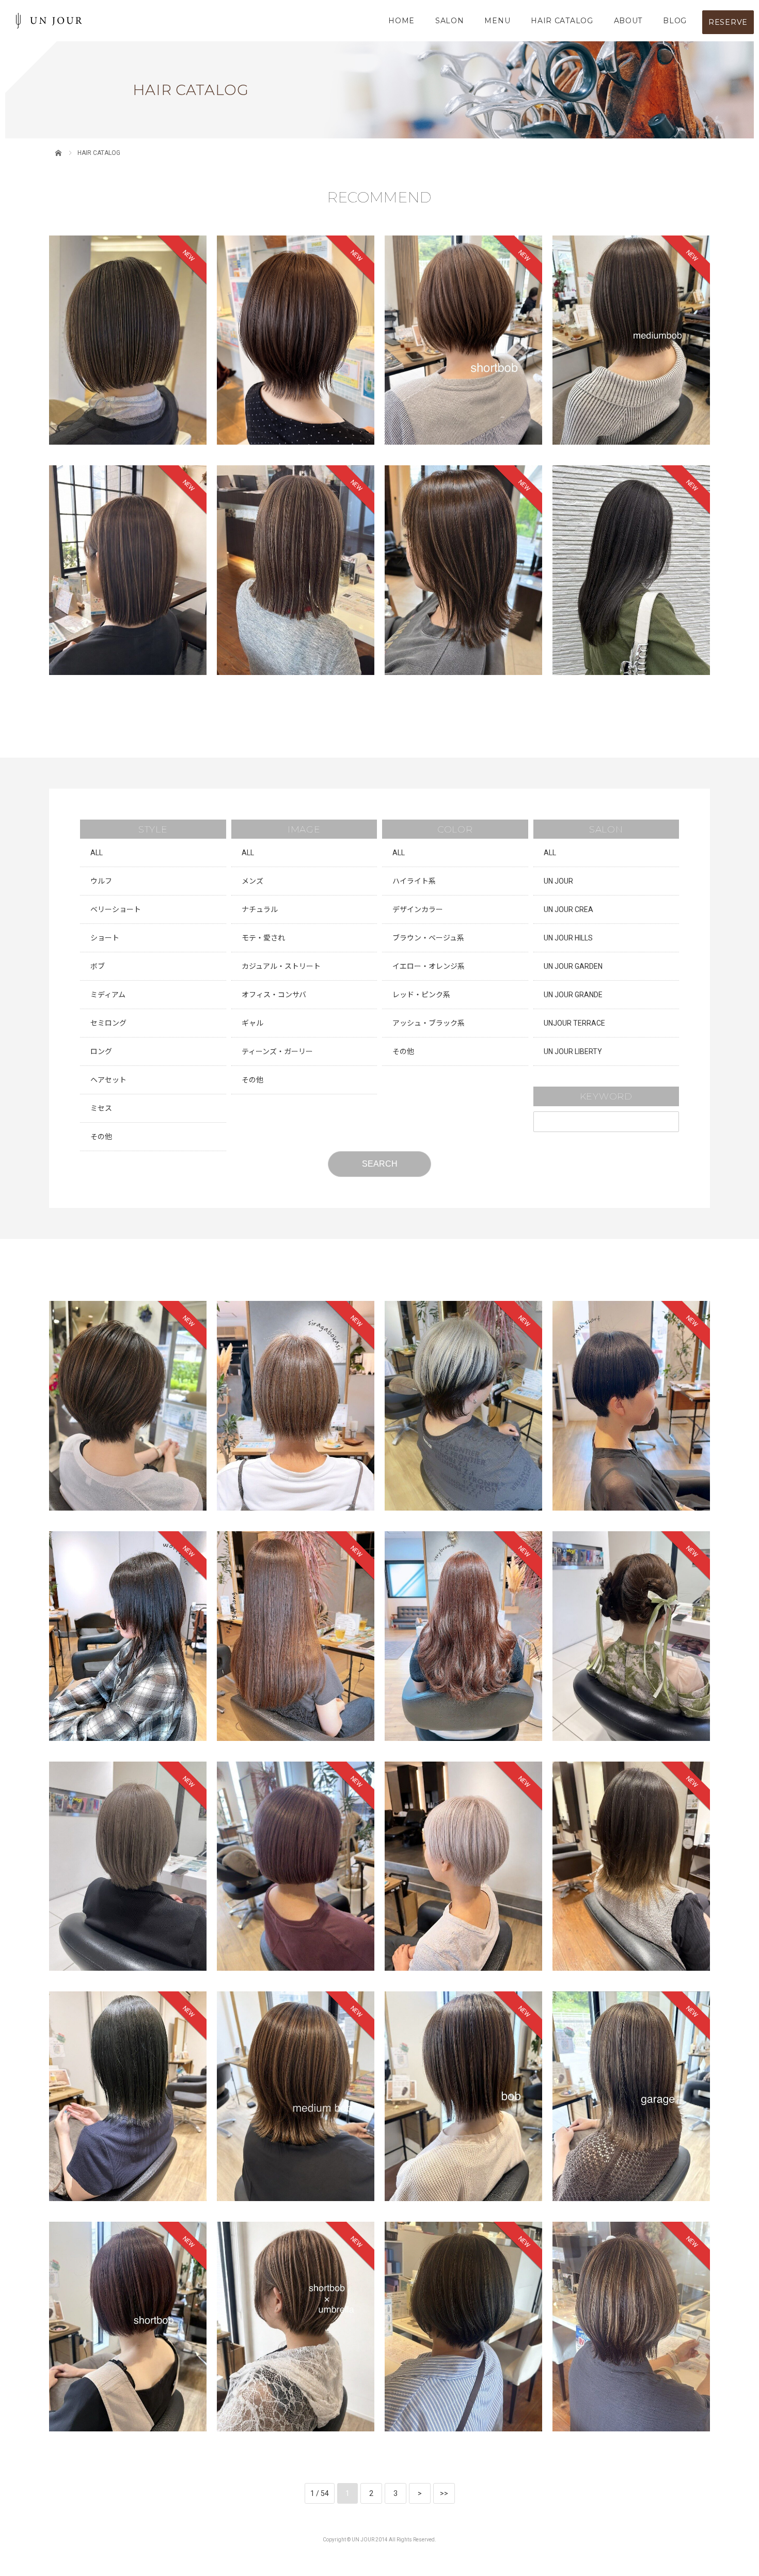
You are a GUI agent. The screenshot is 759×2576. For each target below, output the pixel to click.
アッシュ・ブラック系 (429, 1023)
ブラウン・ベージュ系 (428, 938)
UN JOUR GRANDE (573, 995)
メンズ (252, 881)
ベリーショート (116, 909)
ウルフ (101, 881)
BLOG (675, 21)
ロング (101, 1051)
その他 (101, 1137)
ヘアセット (108, 1080)
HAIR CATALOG (562, 21)
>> (444, 2493)
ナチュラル (260, 909)
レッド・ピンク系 (421, 995)
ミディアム (108, 995)
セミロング (108, 1023)
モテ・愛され (263, 938)
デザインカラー (418, 909)
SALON (450, 21)
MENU (497, 21)
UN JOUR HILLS (568, 938)
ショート (105, 938)
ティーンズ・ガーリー (277, 1051)
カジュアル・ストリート (281, 966)
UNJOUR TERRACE (574, 1023)
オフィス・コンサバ (274, 995)
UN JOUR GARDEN (573, 966)
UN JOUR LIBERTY (573, 1051)
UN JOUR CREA (568, 909)
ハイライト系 (414, 881)
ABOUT (628, 21)
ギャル (252, 1023)
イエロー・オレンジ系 (429, 966)
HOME (401, 21)
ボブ (98, 966)
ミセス (101, 1108)
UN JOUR (558, 881)
